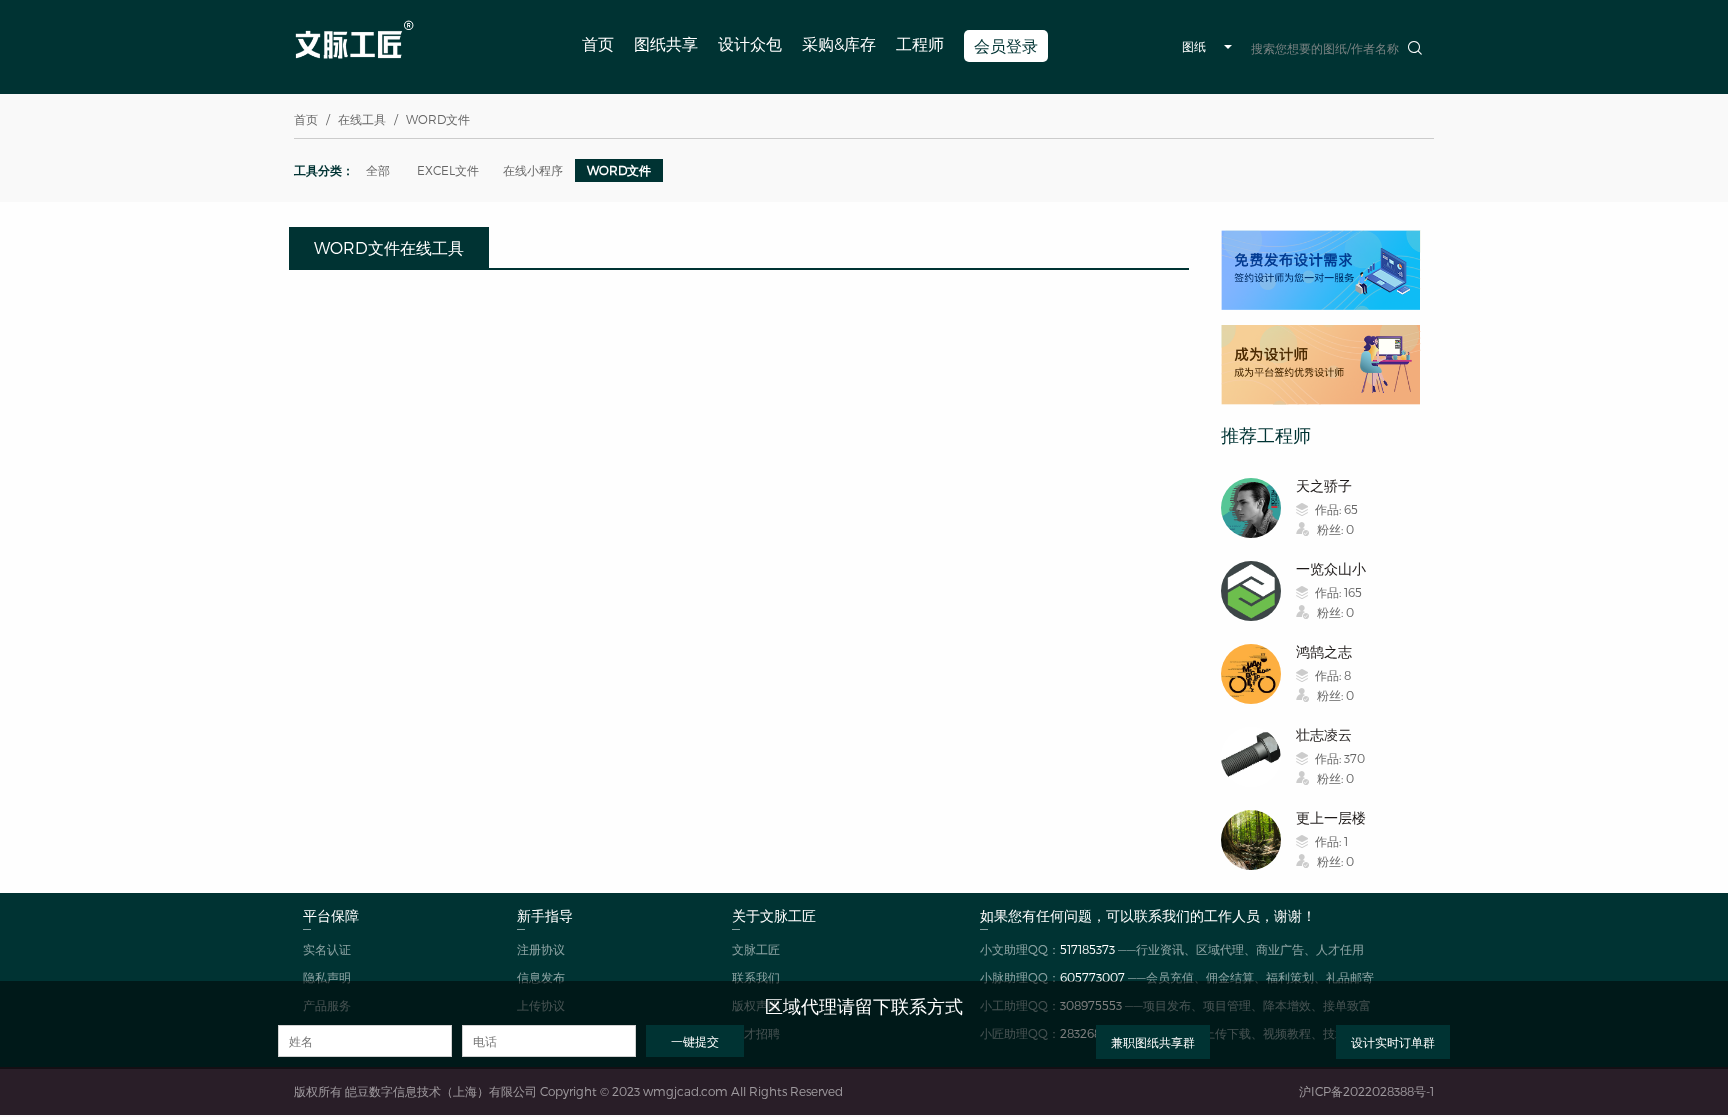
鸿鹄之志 (1324, 651)
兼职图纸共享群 (1153, 1042)
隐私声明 (327, 977)
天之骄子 (1324, 485)
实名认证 (327, 949)
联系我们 (756, 977)
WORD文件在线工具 (389, 247)
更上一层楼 (1331, 817)
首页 (598, 43)
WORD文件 (619, 170)
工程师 (920, 43)
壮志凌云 (1324, 734)
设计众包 (750, 43)
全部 (378, 170)
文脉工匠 (756, 949)
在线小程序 (533, 170)
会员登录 (1006, 45)
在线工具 (362, 119)
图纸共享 (666, 43)
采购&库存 (839, 43)
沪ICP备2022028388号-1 (1366, 1091)
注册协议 (541, 949)
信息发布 (541, 977)
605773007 (1092, 977)
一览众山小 (1331, 568)
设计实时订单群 (1393, 1042)
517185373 (1087, 949)
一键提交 (695, 1041)
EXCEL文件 (448, 170)
